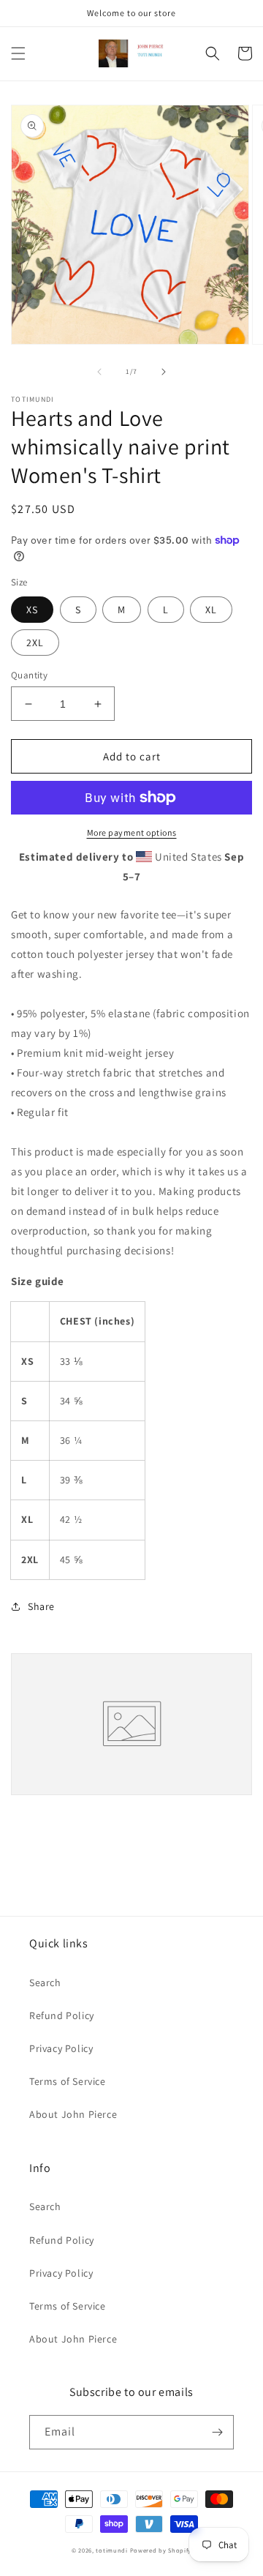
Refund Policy (62, 2015)
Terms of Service (68, 2081)
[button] (18, 53)
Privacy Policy (61, 2048)
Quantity (29, 675)
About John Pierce (73, 2114)
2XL (35, 643)
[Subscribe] (217, 2432)
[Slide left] (99, 372)
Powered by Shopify (161, 2550)
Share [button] (41, 1606)
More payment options (132, 832)
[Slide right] (164, 372)
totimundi (111, 2550)
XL (211, 610)
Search (45, 1982)
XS (32, 610)
